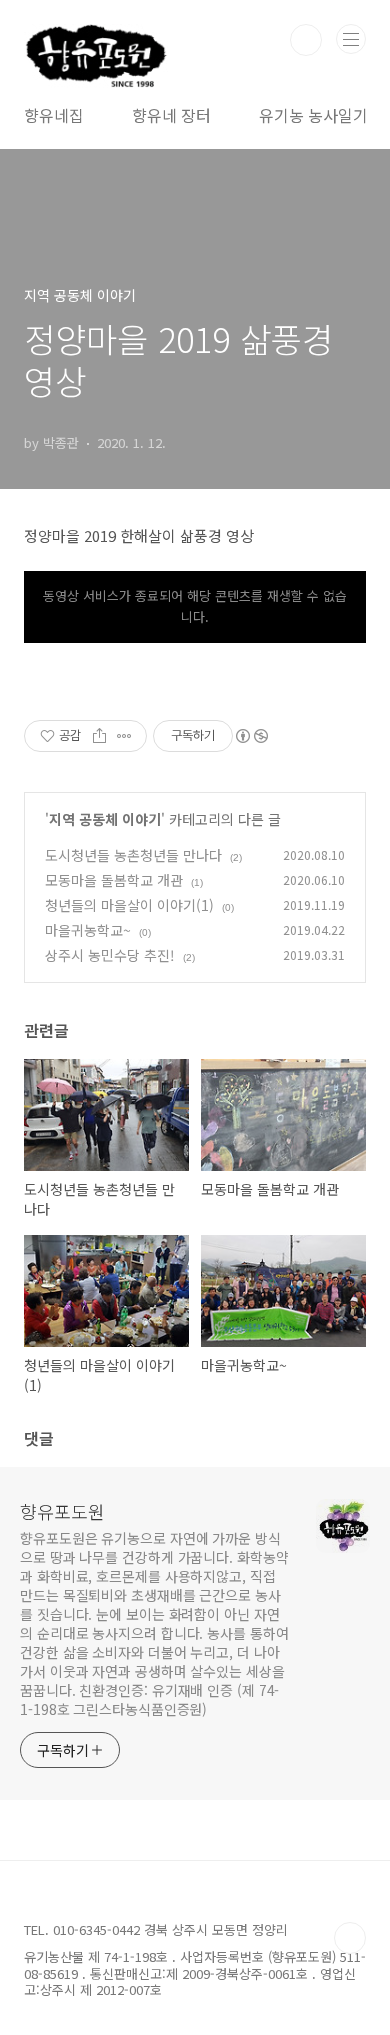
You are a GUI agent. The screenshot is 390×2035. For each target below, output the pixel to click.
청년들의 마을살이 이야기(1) (129, 905)
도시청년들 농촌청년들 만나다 (133, 855)
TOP (350, 1938)
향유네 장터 (171, 115)
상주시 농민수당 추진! (110, 955)
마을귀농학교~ (88, 930)
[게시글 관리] (124, 736)
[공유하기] (99, 736)
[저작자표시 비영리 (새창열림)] (251, 736)
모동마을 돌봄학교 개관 (114, 880)
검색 (306, 40)
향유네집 (54, 115)
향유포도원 (62, 1511)
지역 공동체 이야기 (105, 819)
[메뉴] (351, 39)
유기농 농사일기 (313, 115)
